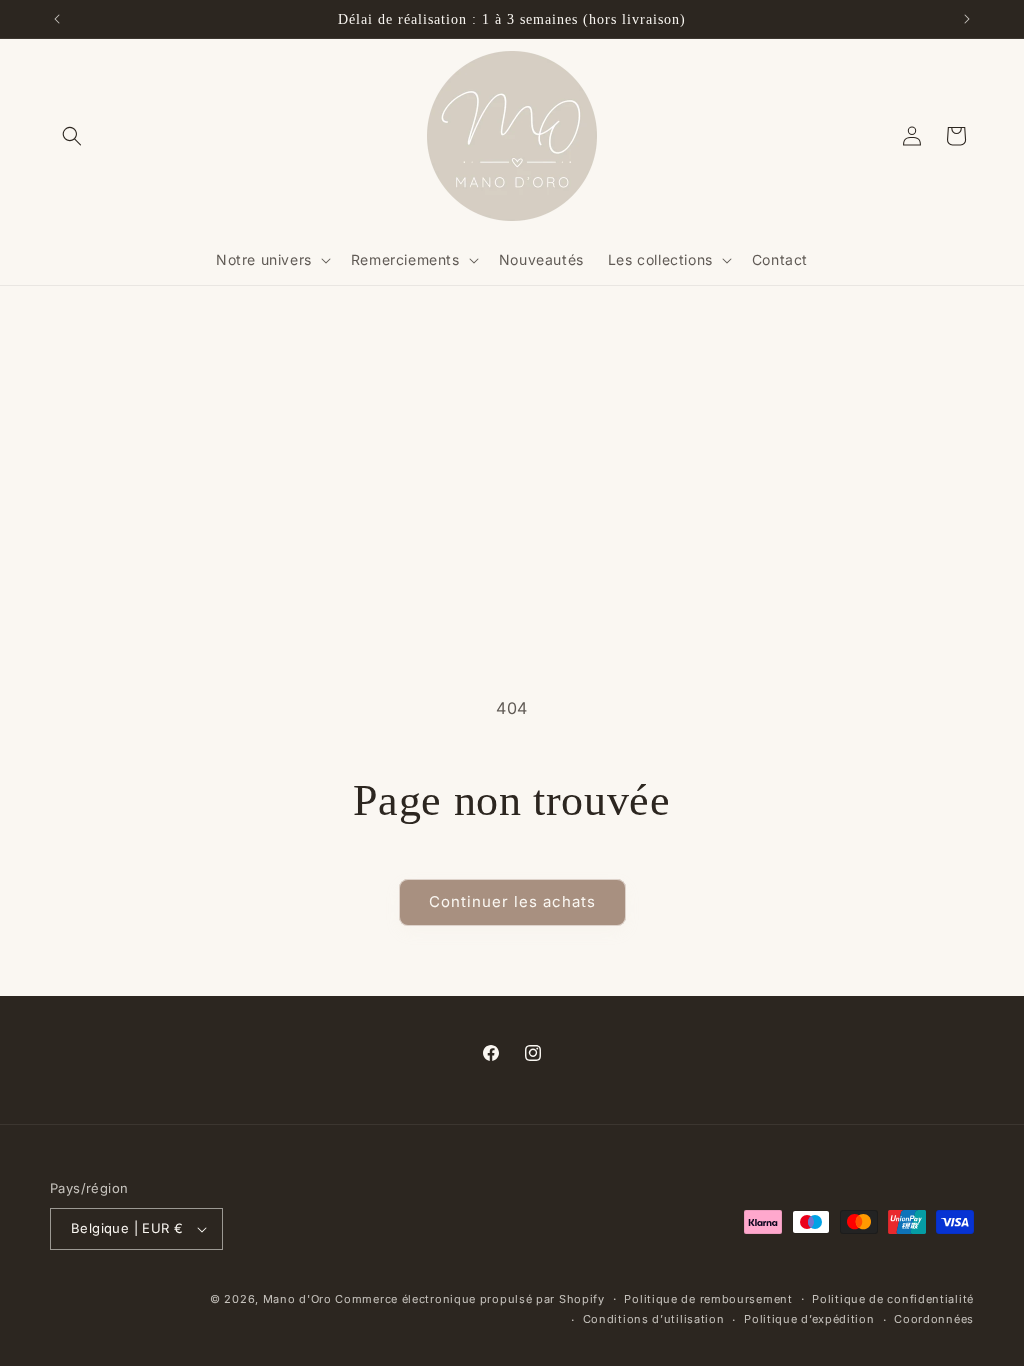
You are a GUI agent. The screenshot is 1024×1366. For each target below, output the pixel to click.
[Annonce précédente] (57, 19)
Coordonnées (934, 1319)
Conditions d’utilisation (654, 1319)
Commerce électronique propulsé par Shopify (469, 1299)
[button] (72, 136)
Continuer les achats (512, 901)
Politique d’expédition (809, 1319)
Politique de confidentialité (893, 1299)
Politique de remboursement (708, 1299)
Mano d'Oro (297, 1299)
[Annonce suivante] (967, 19)
